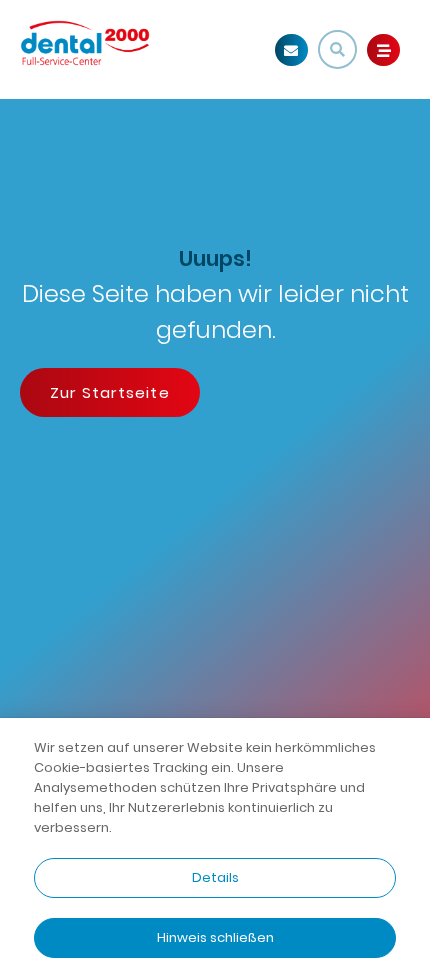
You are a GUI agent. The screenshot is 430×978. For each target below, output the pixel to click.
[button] (337, 49)
